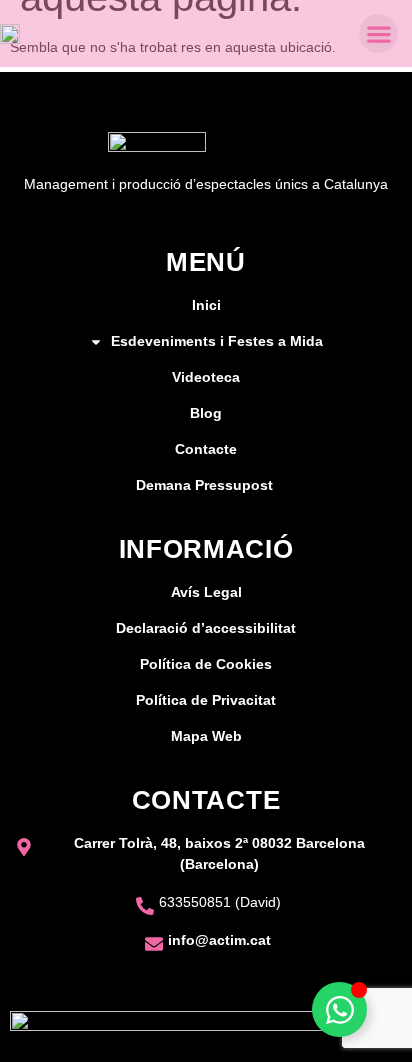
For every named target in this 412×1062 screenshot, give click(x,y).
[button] (378, 33)
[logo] (10, 33)
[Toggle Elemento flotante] (339, 1009)
